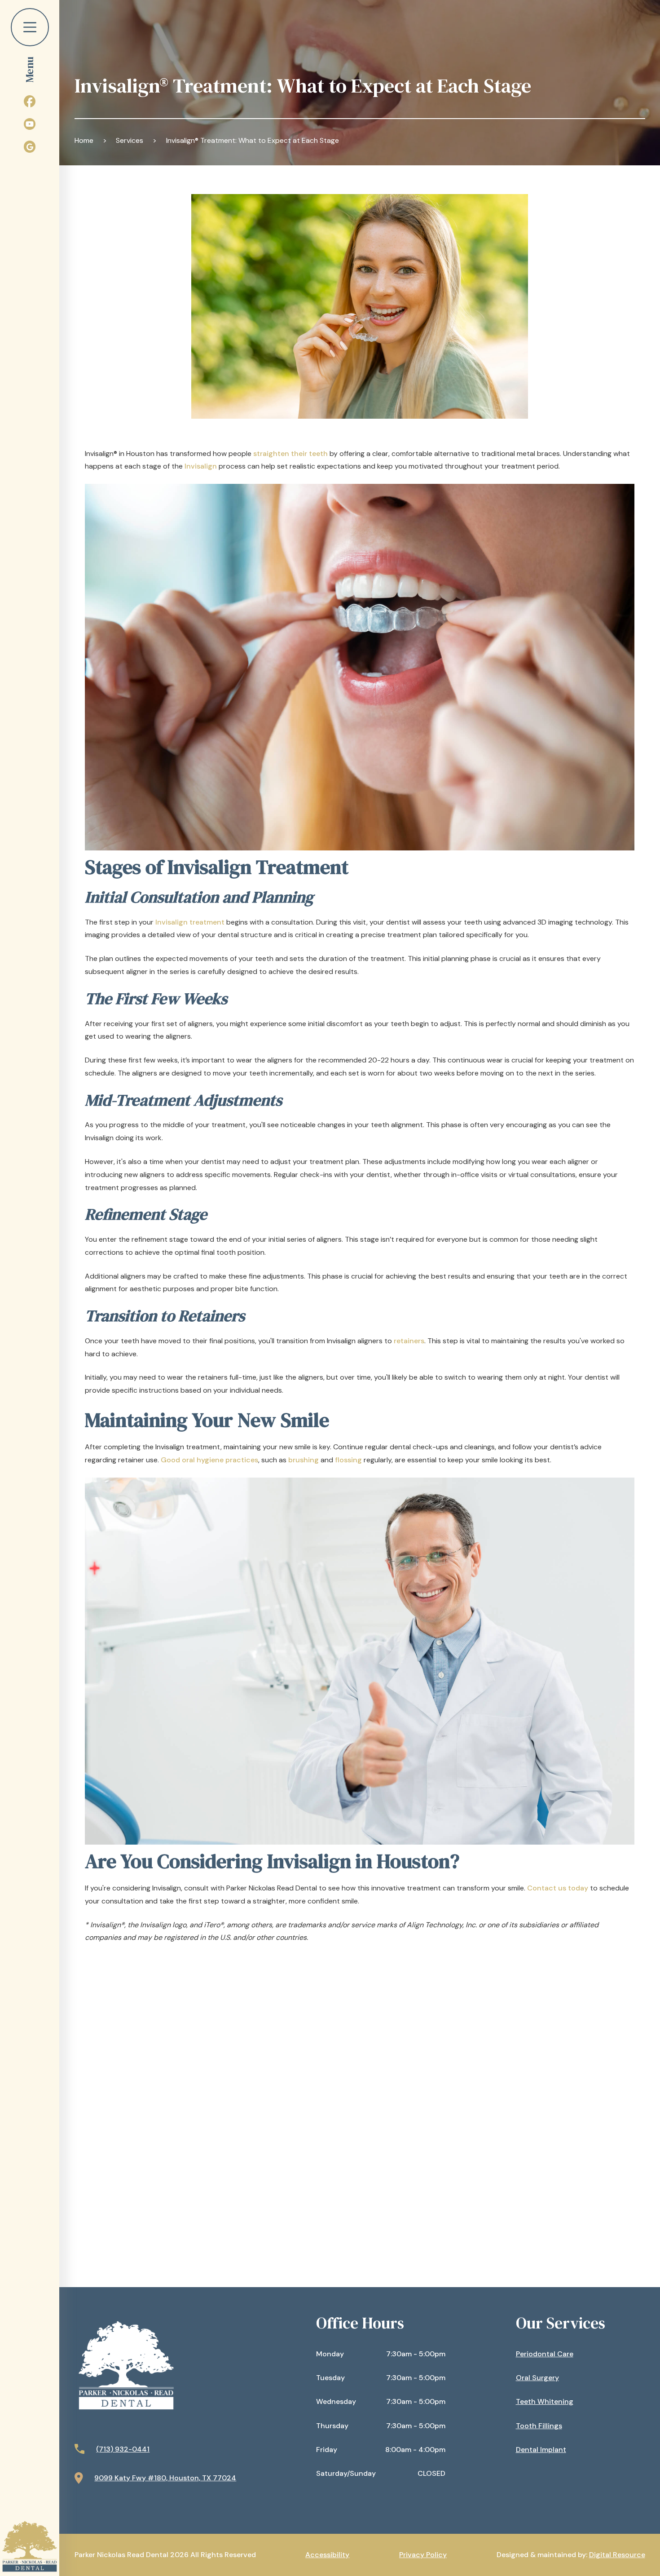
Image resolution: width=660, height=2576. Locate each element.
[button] (30, 42)
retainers (409, 1341)
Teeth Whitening (545, 2401)
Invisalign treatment (190, 922)
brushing (304, 1460)
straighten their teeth (290, 454)
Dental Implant (541, 2450)
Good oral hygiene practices (209, 1460)
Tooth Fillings (539, 2426)
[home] (30, 2546)
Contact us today (558, 1888)
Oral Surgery (537, 2378)
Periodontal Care (545, 2354)
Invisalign (201, 466)
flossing (348, 1460)
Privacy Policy (423, 2555)
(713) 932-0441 (123, 2449)
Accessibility (327, 2555)
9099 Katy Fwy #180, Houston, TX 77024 (165, 2478)
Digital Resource (617, 2555)
